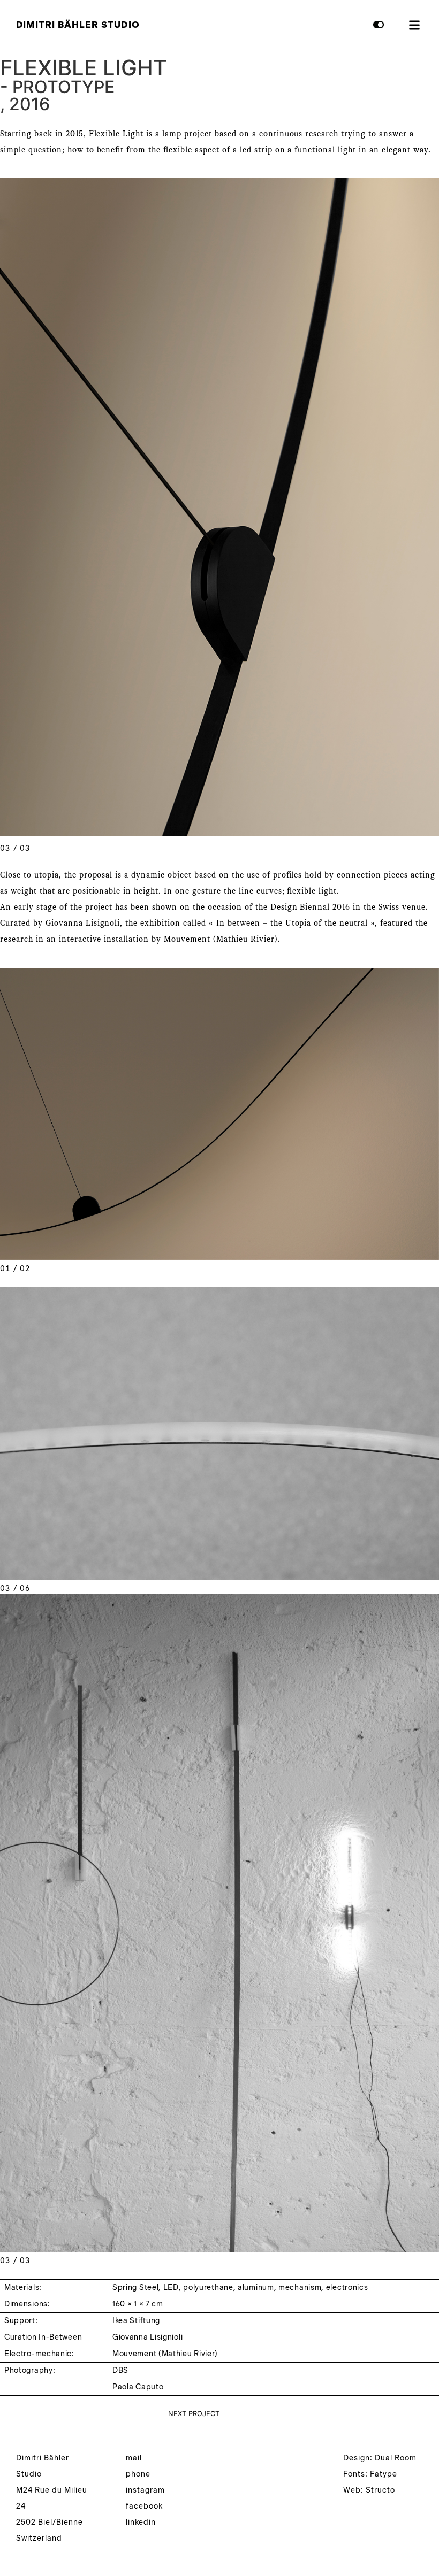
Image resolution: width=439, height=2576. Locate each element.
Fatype (384, 2474)
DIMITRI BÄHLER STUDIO (78, 25)
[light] (373, 29)
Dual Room (396, 2458)
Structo (380, 2490)
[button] (414, 25)
